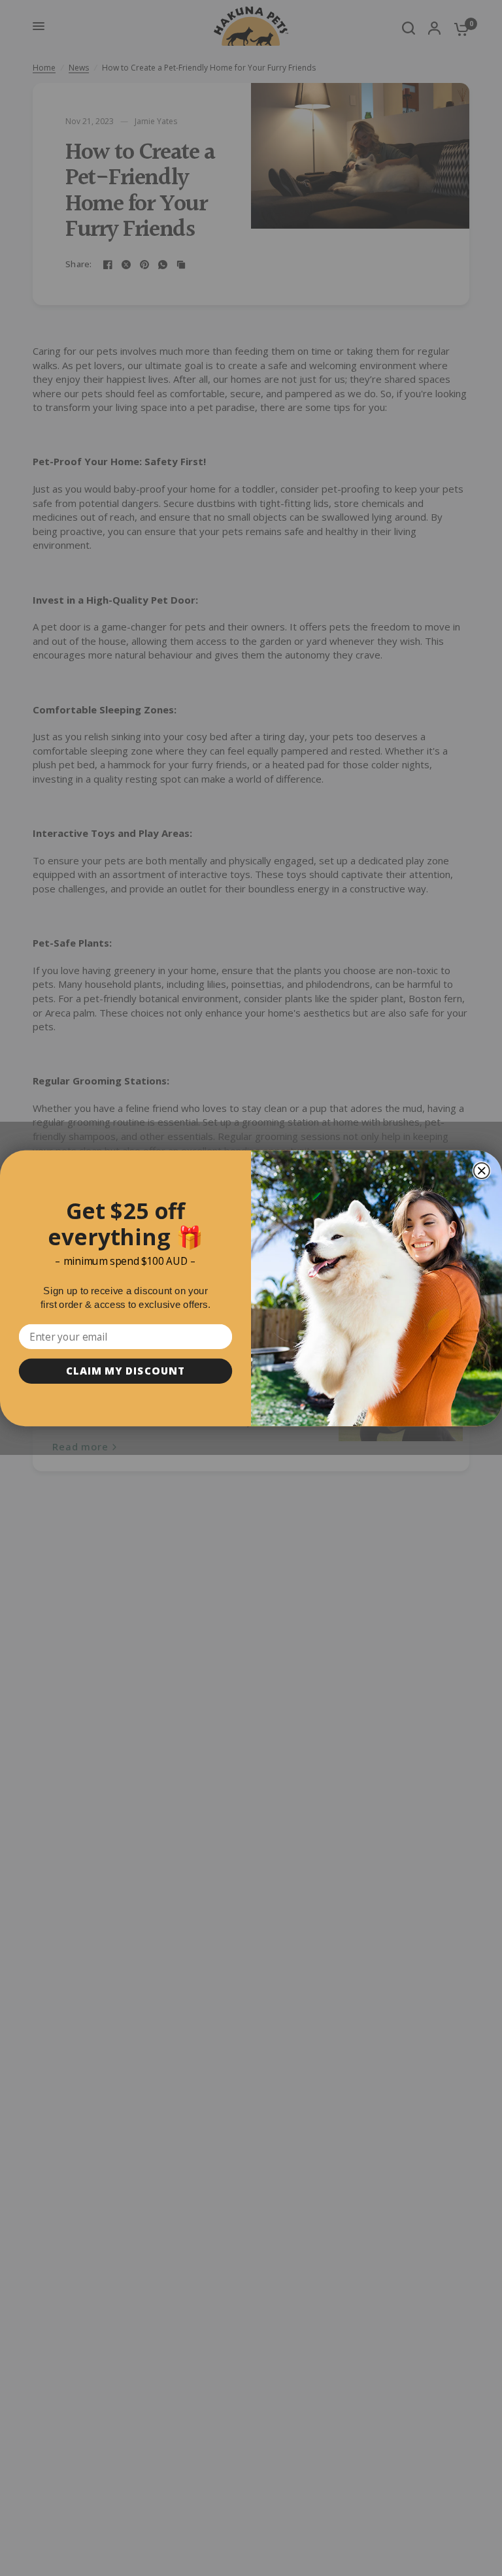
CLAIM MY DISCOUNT (125, 1370)
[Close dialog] (482, 1171)
